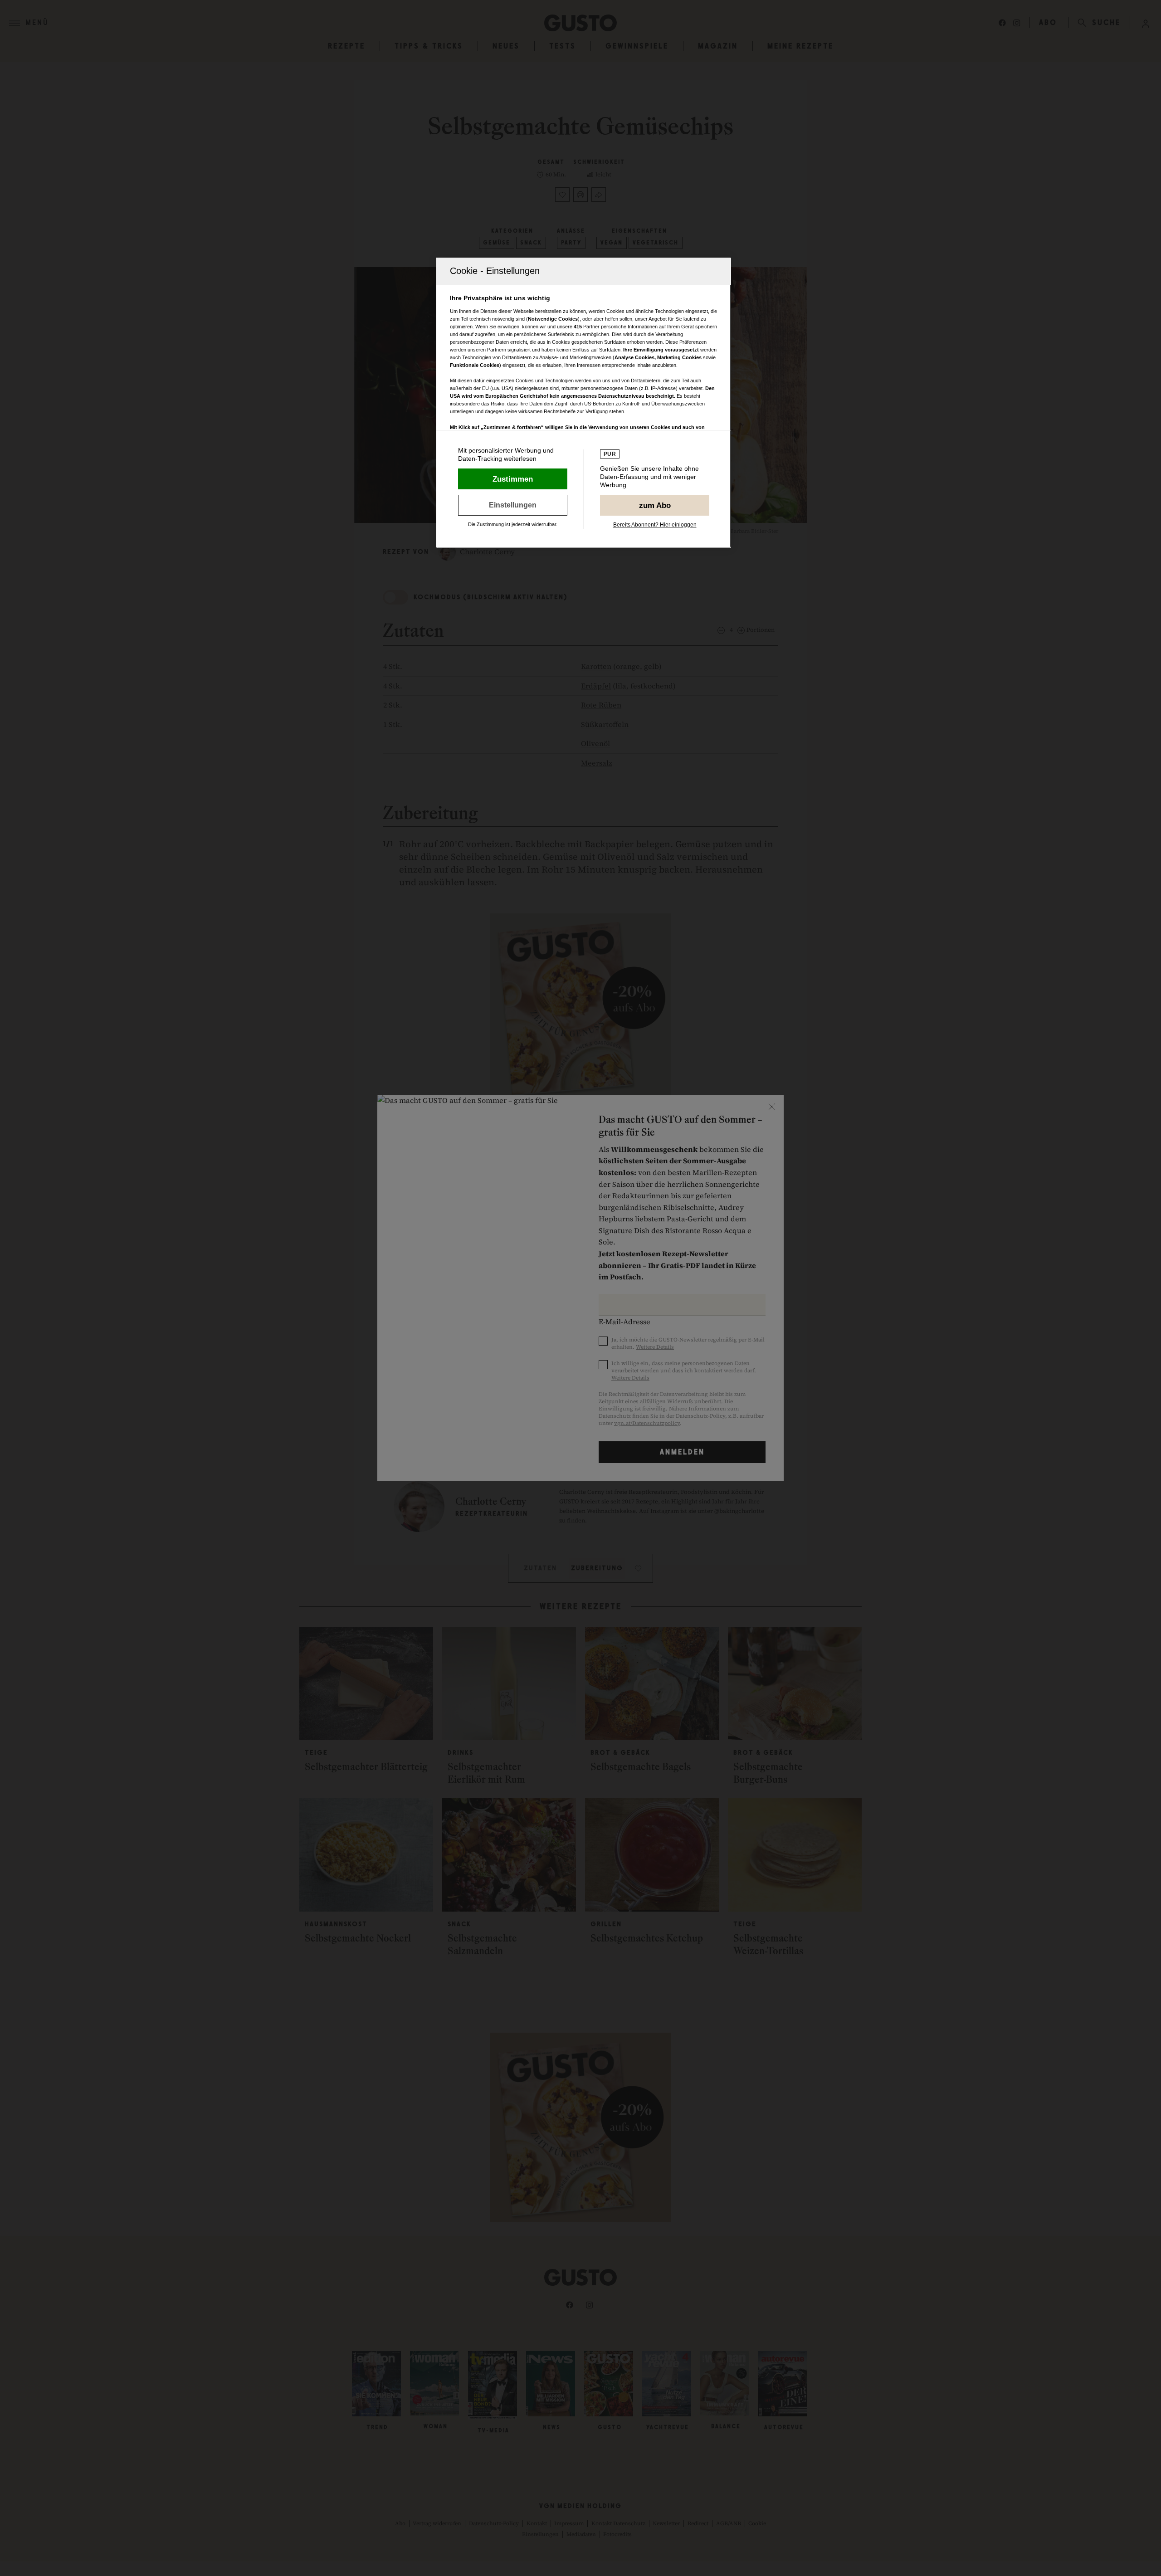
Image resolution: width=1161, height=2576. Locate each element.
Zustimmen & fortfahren (513, 479)
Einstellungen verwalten (513, 505)
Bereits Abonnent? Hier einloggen (655, 525)
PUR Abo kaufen (655, 505)
